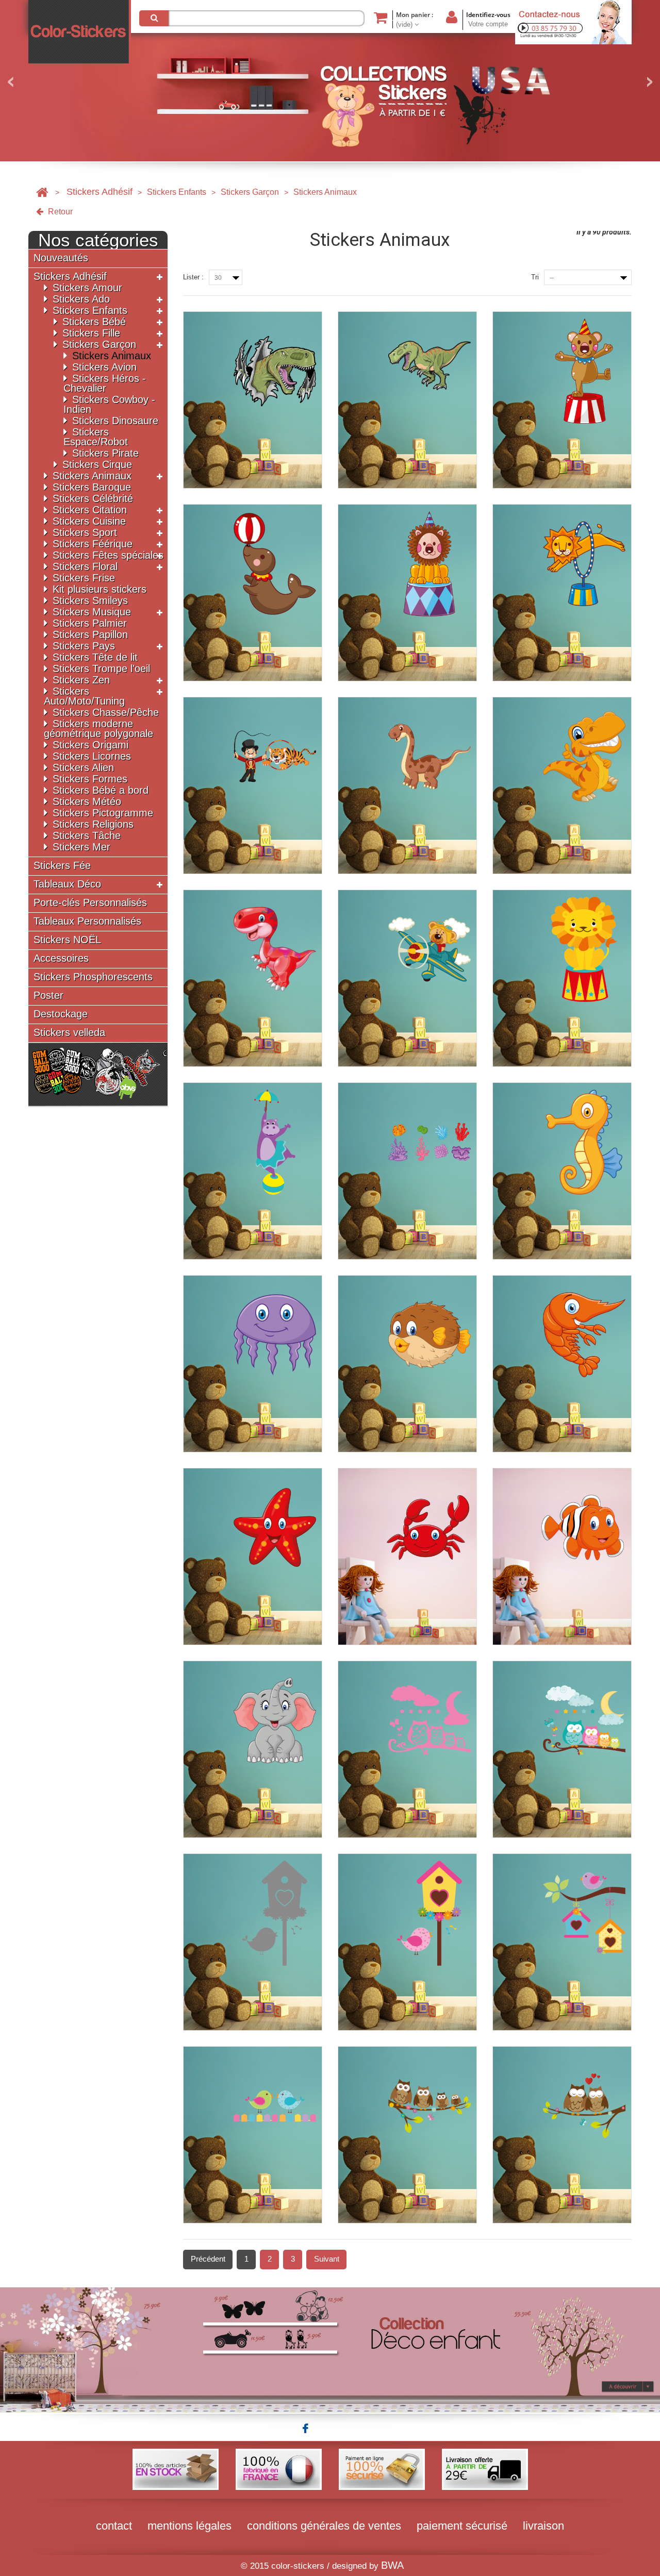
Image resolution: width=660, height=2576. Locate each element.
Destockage (61, 1014)
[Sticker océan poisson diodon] (407, 1364)
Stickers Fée (62, 866)
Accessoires (61, 958)
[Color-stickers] (80, 32)
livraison (543, 2526)
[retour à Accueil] (42, 192)
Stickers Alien (83, 767)
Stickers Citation (90, 510)
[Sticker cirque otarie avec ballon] (253, 593)
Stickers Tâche (87, 835)
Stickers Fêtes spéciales (108, 555)
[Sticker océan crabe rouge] (407, 1557)
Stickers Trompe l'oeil (101, 668)
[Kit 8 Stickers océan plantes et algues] (407, 1171)
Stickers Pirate (105, 453)
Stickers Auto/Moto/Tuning (84, 696)
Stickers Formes (90, 779)
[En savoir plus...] (330, 2349)
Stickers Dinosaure (115, 421)
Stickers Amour (87, 288)
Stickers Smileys (90, 600)
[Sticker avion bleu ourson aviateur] (407, 978)
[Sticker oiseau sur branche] (562, 1942)
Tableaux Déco (67, 884)
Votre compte (488, 24)
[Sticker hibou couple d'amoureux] (562, 2135)
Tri (535, 277)
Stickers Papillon (90, 634)
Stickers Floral (85, 566)
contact (114, 2526)
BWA (392, 2565)
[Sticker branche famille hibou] (407, 2135)
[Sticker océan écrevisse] (562, 1364)
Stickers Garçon (250, 192)
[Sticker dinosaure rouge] (253, 978)
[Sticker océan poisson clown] (562, 1557)
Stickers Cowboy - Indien (109, 404)
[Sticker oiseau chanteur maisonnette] (253, 1942)
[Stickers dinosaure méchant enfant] (253, 400)
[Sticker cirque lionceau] (562, 978)
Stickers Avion (104, 367)
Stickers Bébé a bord (101, 790)
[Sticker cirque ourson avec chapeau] (562, 400)
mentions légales (189, 2526)
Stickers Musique (92, 612)
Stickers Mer (81, 847)
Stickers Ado (81, 299)
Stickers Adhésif (100, 192)
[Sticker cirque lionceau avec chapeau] (407, 593)
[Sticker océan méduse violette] (253, 1364)
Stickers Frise (84, 578)
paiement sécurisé (462, 2526)
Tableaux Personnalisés (87, 921)
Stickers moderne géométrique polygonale (98, 729)
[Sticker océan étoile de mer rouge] (253, 1557)
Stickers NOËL (67, 940)
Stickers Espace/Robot (96, 437)
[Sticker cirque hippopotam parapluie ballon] (253, 1171)
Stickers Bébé (94, 322)
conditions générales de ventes (324, 2526)
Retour (59, 212)
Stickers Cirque (97, 464)
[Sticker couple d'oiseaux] (253, 2135)
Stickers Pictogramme (103, 813)
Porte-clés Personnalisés (90, 903)
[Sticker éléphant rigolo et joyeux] (253, 1749)
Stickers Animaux (112, 356)
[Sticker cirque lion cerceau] (562, 593)
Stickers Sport (85, 532)
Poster (48, 996)
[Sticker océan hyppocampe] (562, 1171)
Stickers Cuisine (89, 521)
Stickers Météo (87, 801)
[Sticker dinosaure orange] (562, 785)
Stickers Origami (90, 745)
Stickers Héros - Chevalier (105, 383)
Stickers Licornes (92, 756)
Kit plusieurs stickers (100, 589)
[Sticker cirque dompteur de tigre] (253, 785)
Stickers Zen (81, 680)
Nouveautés (61, 258)
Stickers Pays (84, 646)
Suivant (327, 2259)
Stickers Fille (91, 333)
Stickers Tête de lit (95, 657)
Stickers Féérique (93, 544)
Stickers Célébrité (93, 498)
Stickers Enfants (177, 192)
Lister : (193, 277)
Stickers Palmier (90, 623)
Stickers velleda (69, 1033)
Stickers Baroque (92, 487)
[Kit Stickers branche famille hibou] (407, 1749)
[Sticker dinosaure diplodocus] (407, 785)
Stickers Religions (93, 824)
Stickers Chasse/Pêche (106, 712)
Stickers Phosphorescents (93, 977)
